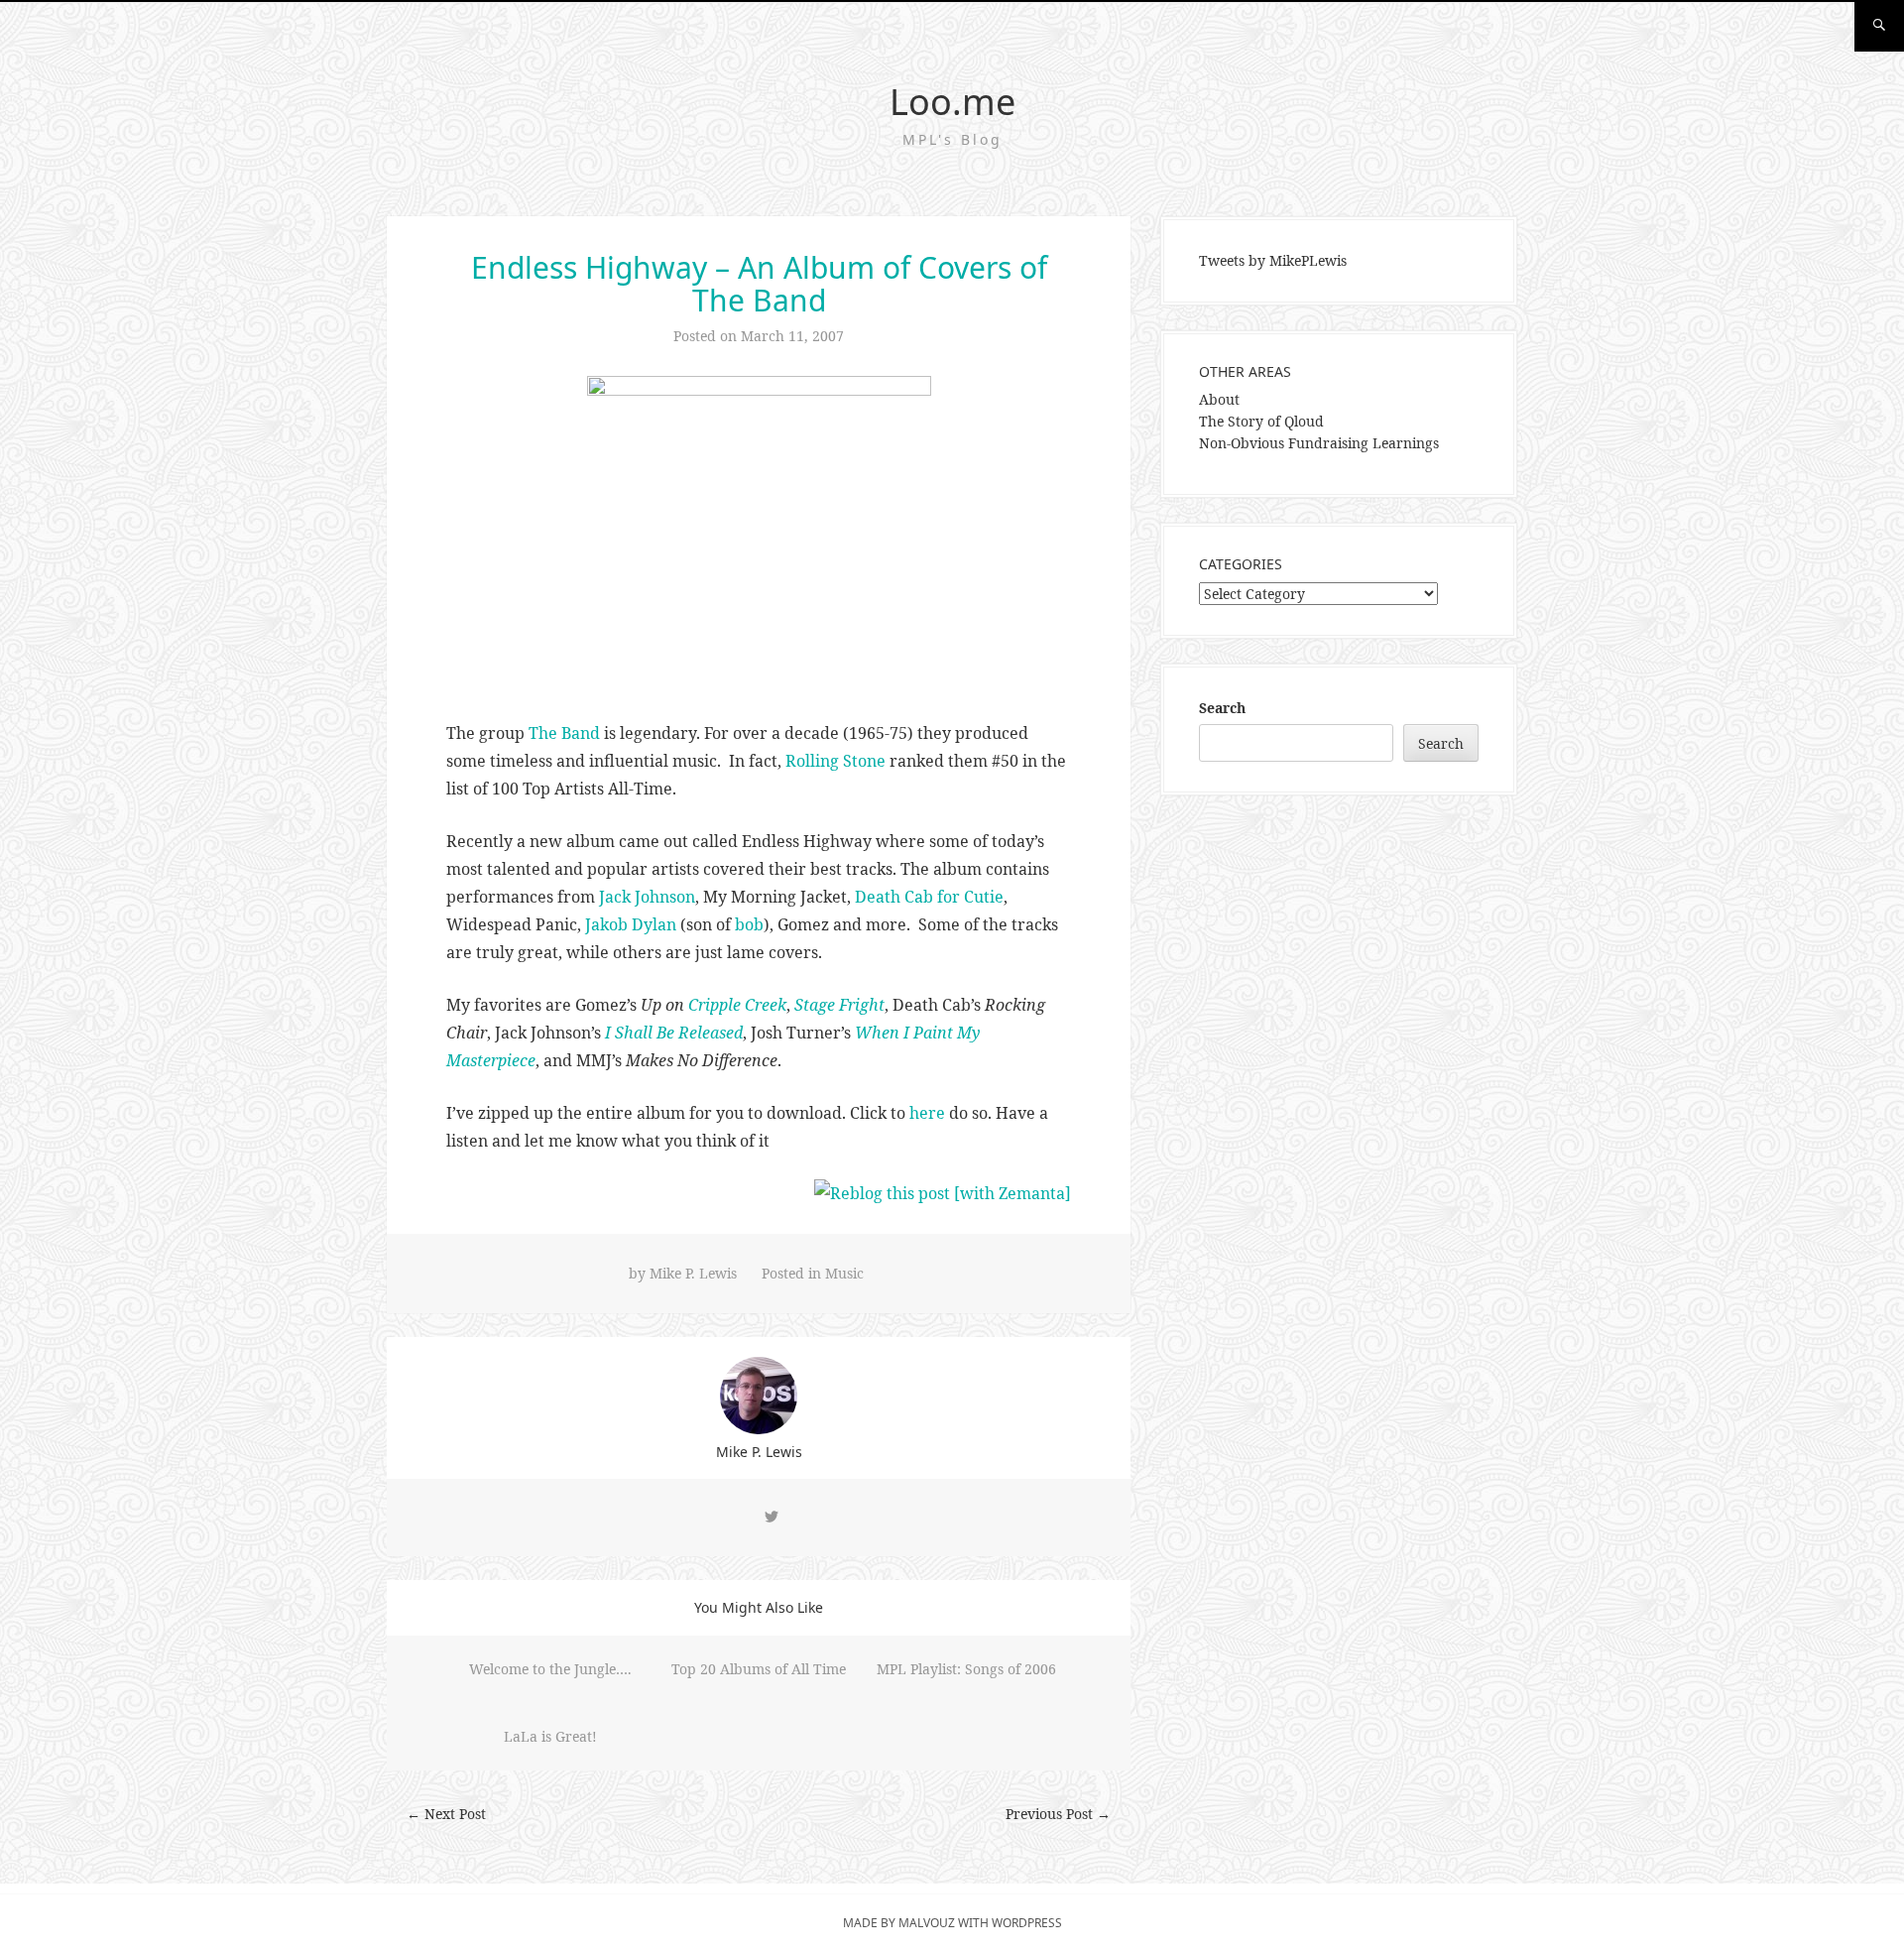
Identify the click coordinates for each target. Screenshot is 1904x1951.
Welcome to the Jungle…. (550, 1669)
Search (1222, 708)
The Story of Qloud (1261, 421)
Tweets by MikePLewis (1273, 260)
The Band (564, 733)
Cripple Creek (737, 1005)
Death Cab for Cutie (929, 897)
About (1219, 399)
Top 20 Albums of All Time (759, 1669)
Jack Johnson (647, 897)
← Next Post (446, 1814)
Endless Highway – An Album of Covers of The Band (759, 284)
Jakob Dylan (631, 924)
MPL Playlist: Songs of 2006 (966, 1669)
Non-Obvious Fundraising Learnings (1319, 443)
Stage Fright (839, 1005)
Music (844, 1273)
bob (749, 924)
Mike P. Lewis (693, 1273)
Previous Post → (1058, 1814)
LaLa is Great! (550, 1736)
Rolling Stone (835, 761)
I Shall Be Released (674, 1033)
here (927, 1113)
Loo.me (952, 102)
